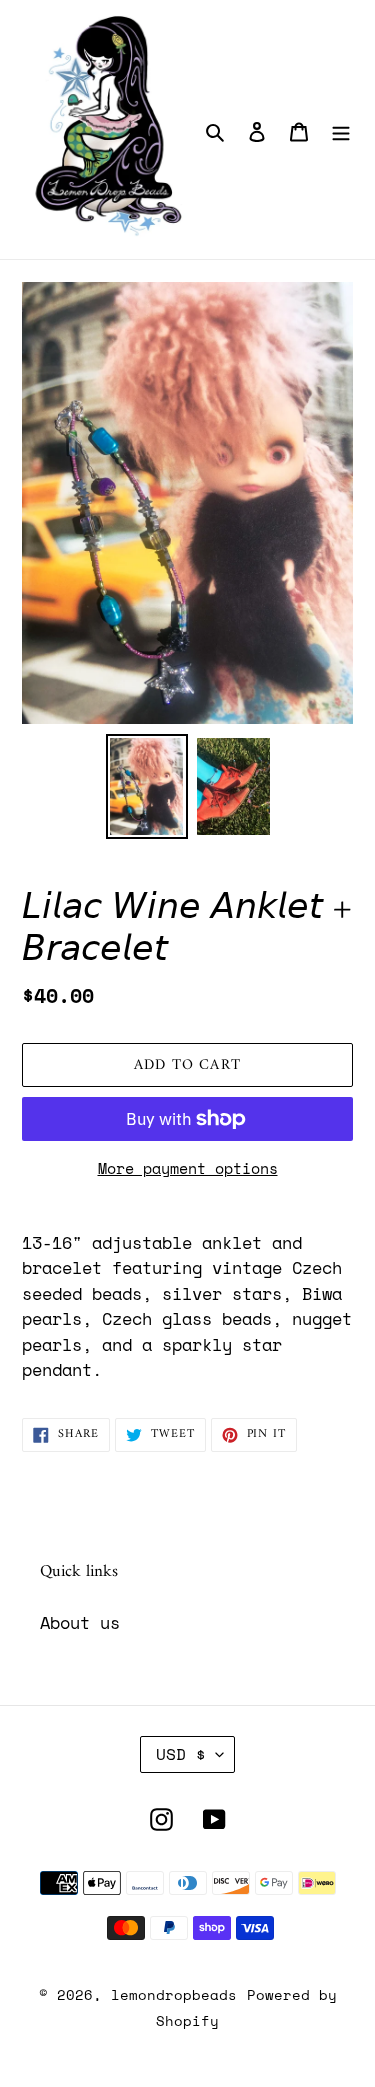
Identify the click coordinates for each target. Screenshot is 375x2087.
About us (80, 1622)
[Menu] (341, 130)
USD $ (181, 1754)
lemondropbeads (174, 1994)
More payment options (188, 1168)
